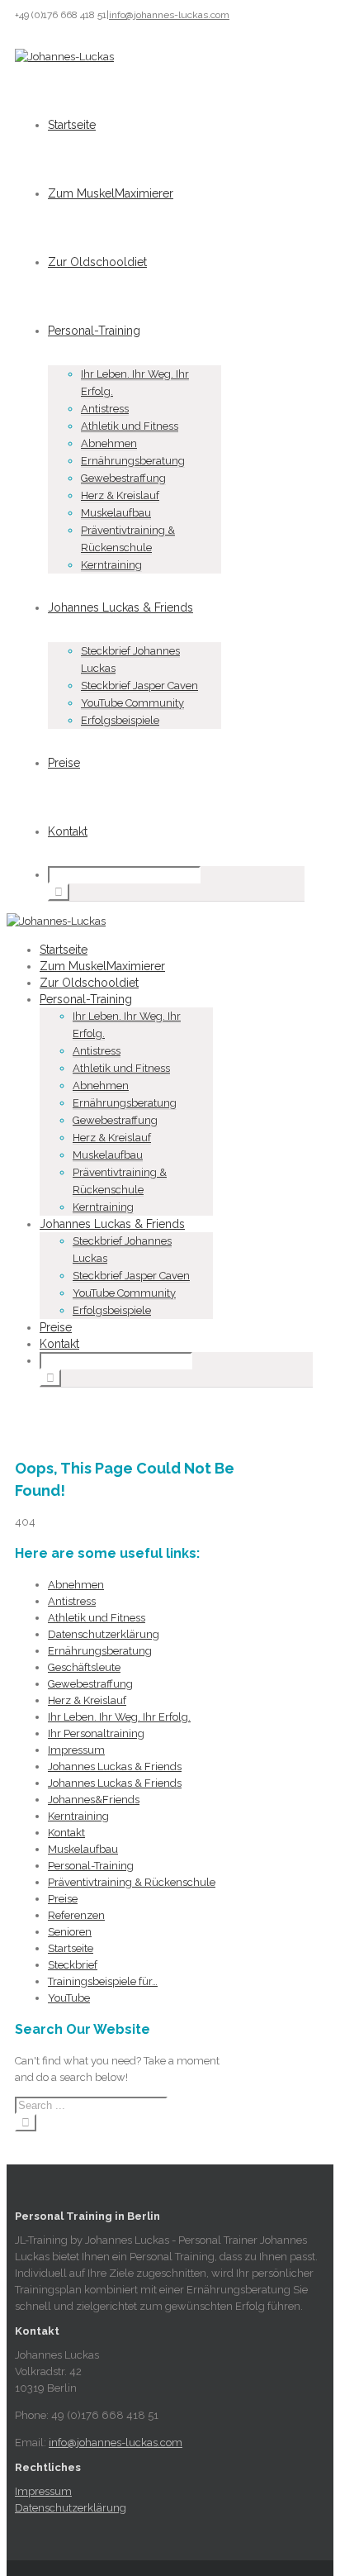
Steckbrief (73, 1965)
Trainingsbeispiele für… (103, 1981)
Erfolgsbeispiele (120, 720)
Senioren (70, 1932)
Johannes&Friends (94, 1800)
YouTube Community (132, 703)
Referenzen (76, 1915)
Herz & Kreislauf (120, 495)
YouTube (69, 1998)
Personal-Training (94, 331)
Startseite (72, 125)
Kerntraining (111, 565)
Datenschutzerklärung (104, 1634)
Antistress (105, 409)
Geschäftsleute (84, 1667)
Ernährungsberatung (133, 461)
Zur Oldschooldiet (97, 262)
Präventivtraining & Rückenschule (132, 1882)
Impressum (76, 1750)
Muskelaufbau (116, 513)
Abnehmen (109, 443)
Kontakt (68, 831)
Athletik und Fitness (130, 426)
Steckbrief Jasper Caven (139, 686)
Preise (64, 763)
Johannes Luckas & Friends (120, 607)
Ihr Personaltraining (96, 1733)
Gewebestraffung (123, 478)
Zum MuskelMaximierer (111, 193)
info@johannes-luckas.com (169, 15)
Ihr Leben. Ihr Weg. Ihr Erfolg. (119, 1717)
